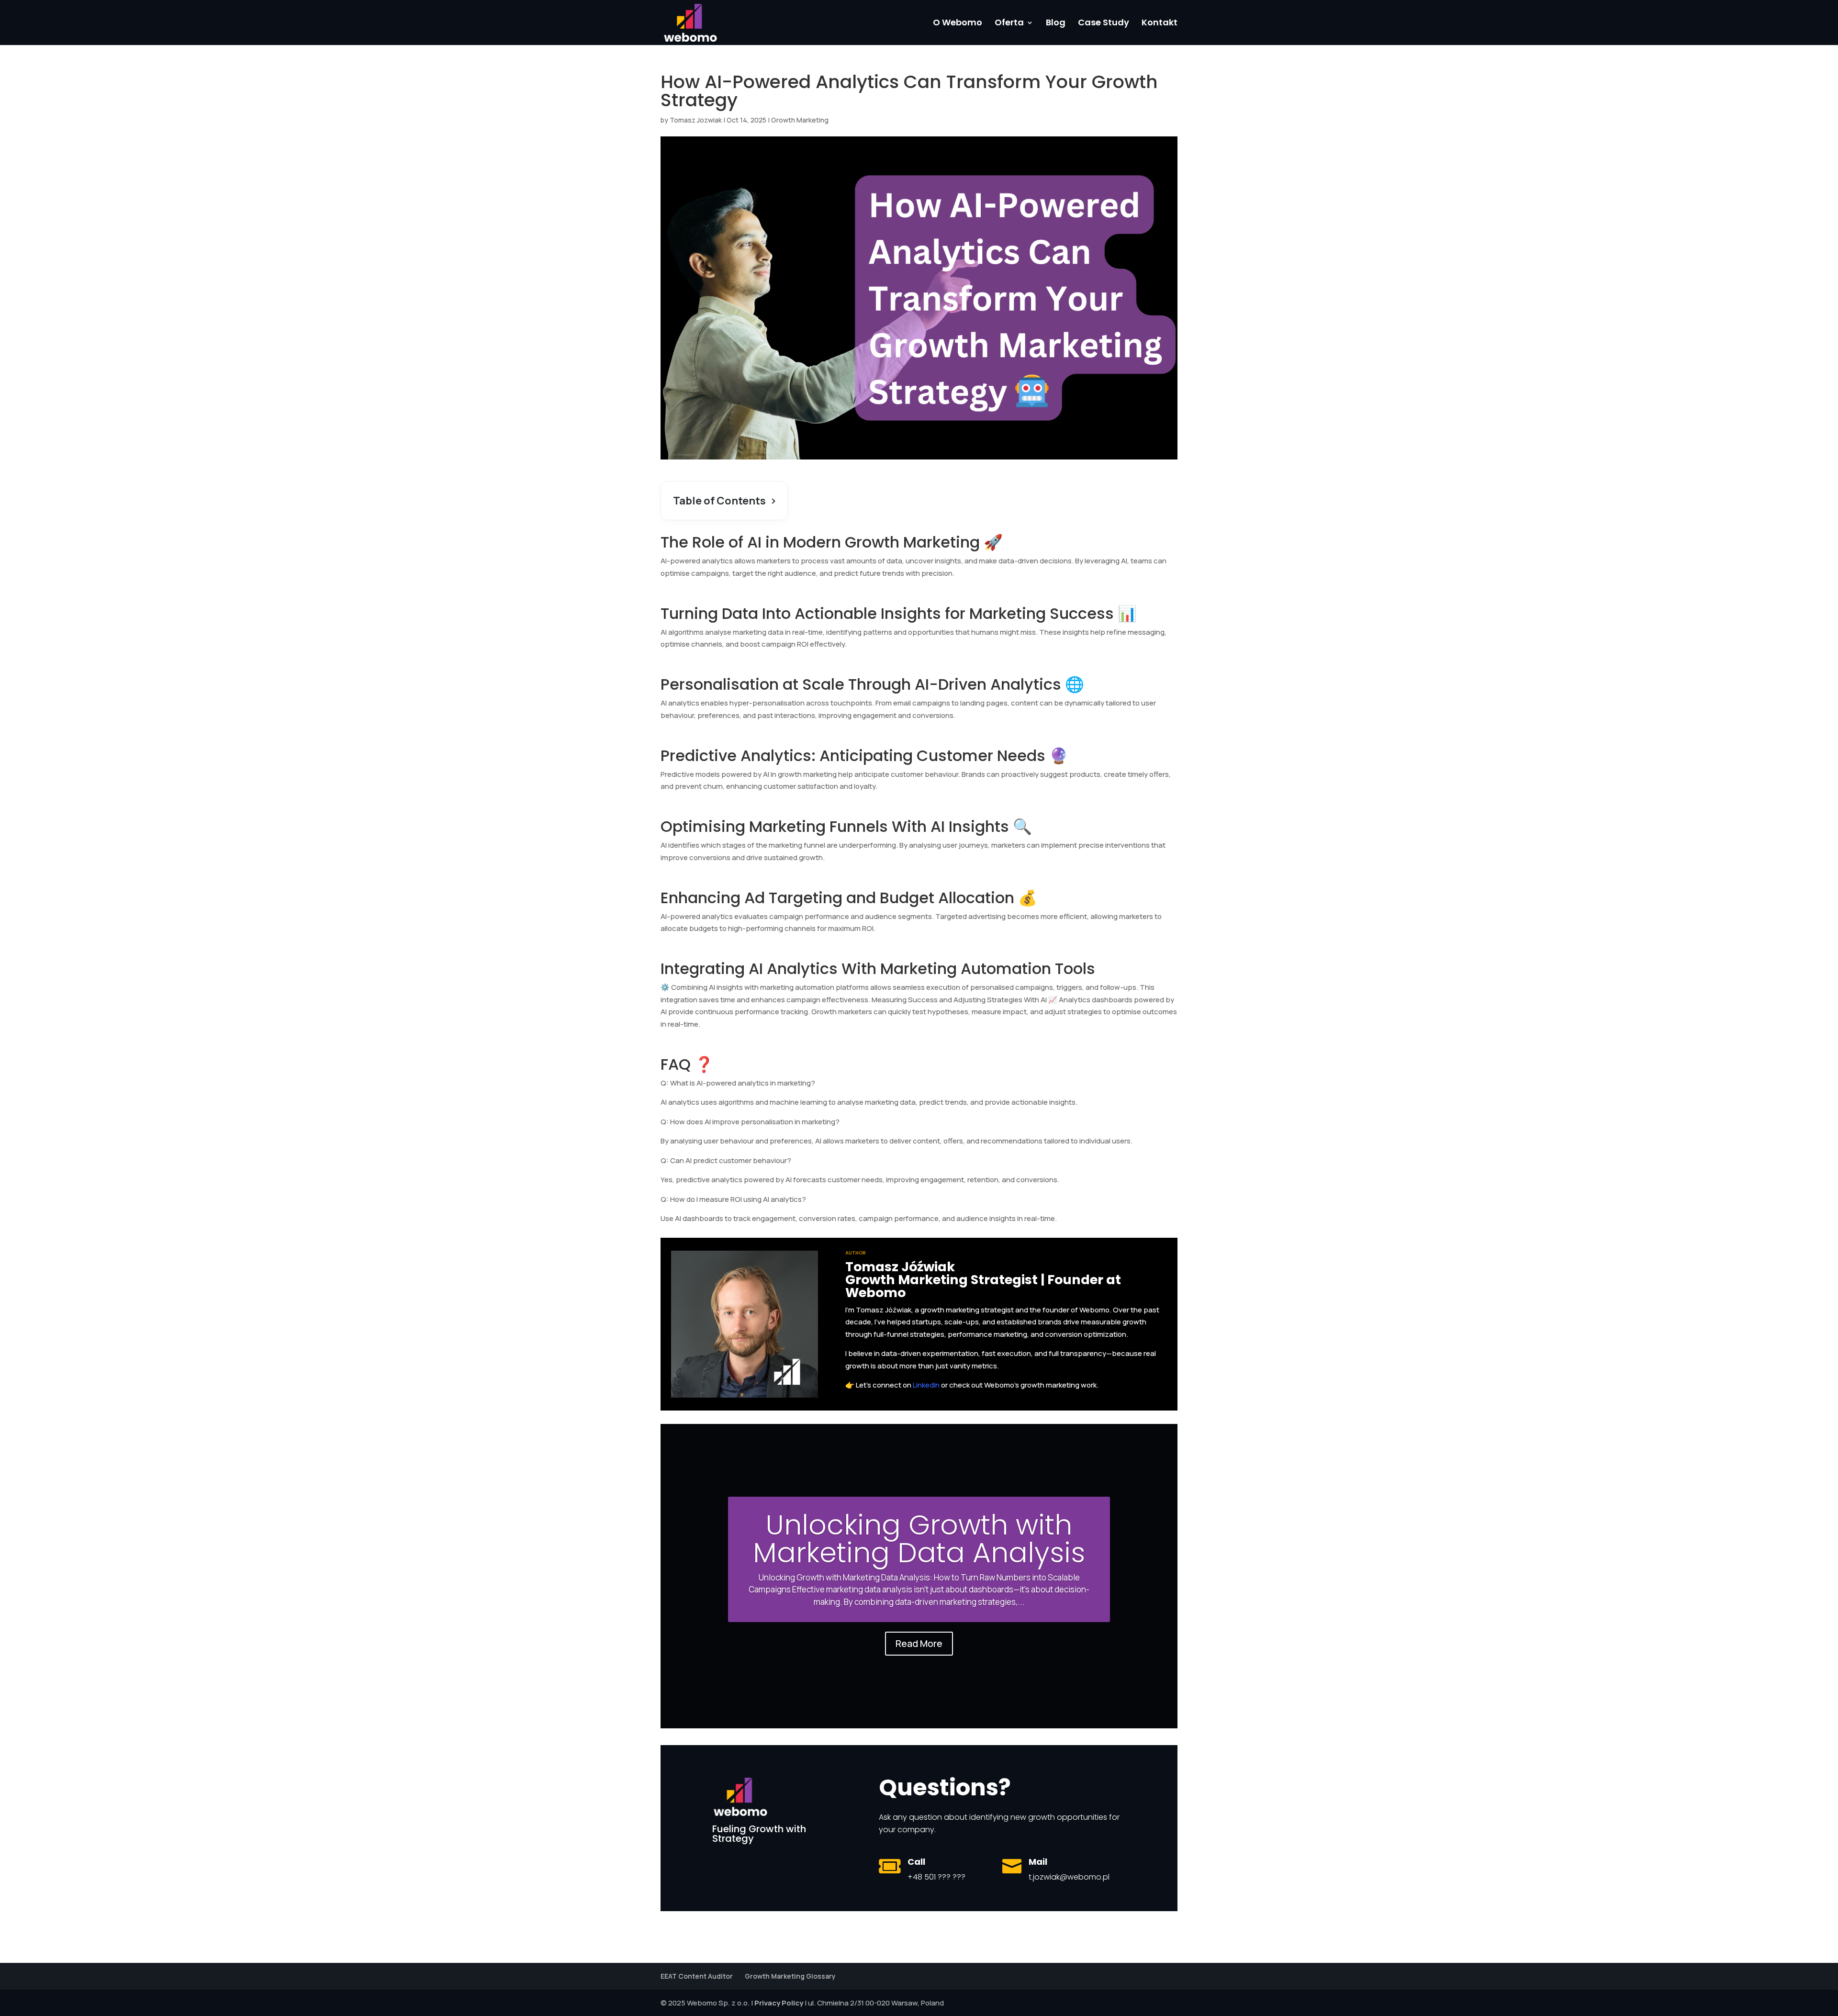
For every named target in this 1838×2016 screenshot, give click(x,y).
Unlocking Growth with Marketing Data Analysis (919, 1539)
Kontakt (1160, 24)
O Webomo (958, 24)
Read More (919, 1643)
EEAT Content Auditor (697, 1976)
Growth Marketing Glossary (790, 1976)
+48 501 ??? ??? (936, 1877)
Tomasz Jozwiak (696, 120)
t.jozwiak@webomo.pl (1069, 1877)
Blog (1056, 24)
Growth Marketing (800, 120)
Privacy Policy (779, 2003)
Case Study (1104, 24)
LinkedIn (926, 1385)
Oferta (1009, 24)
